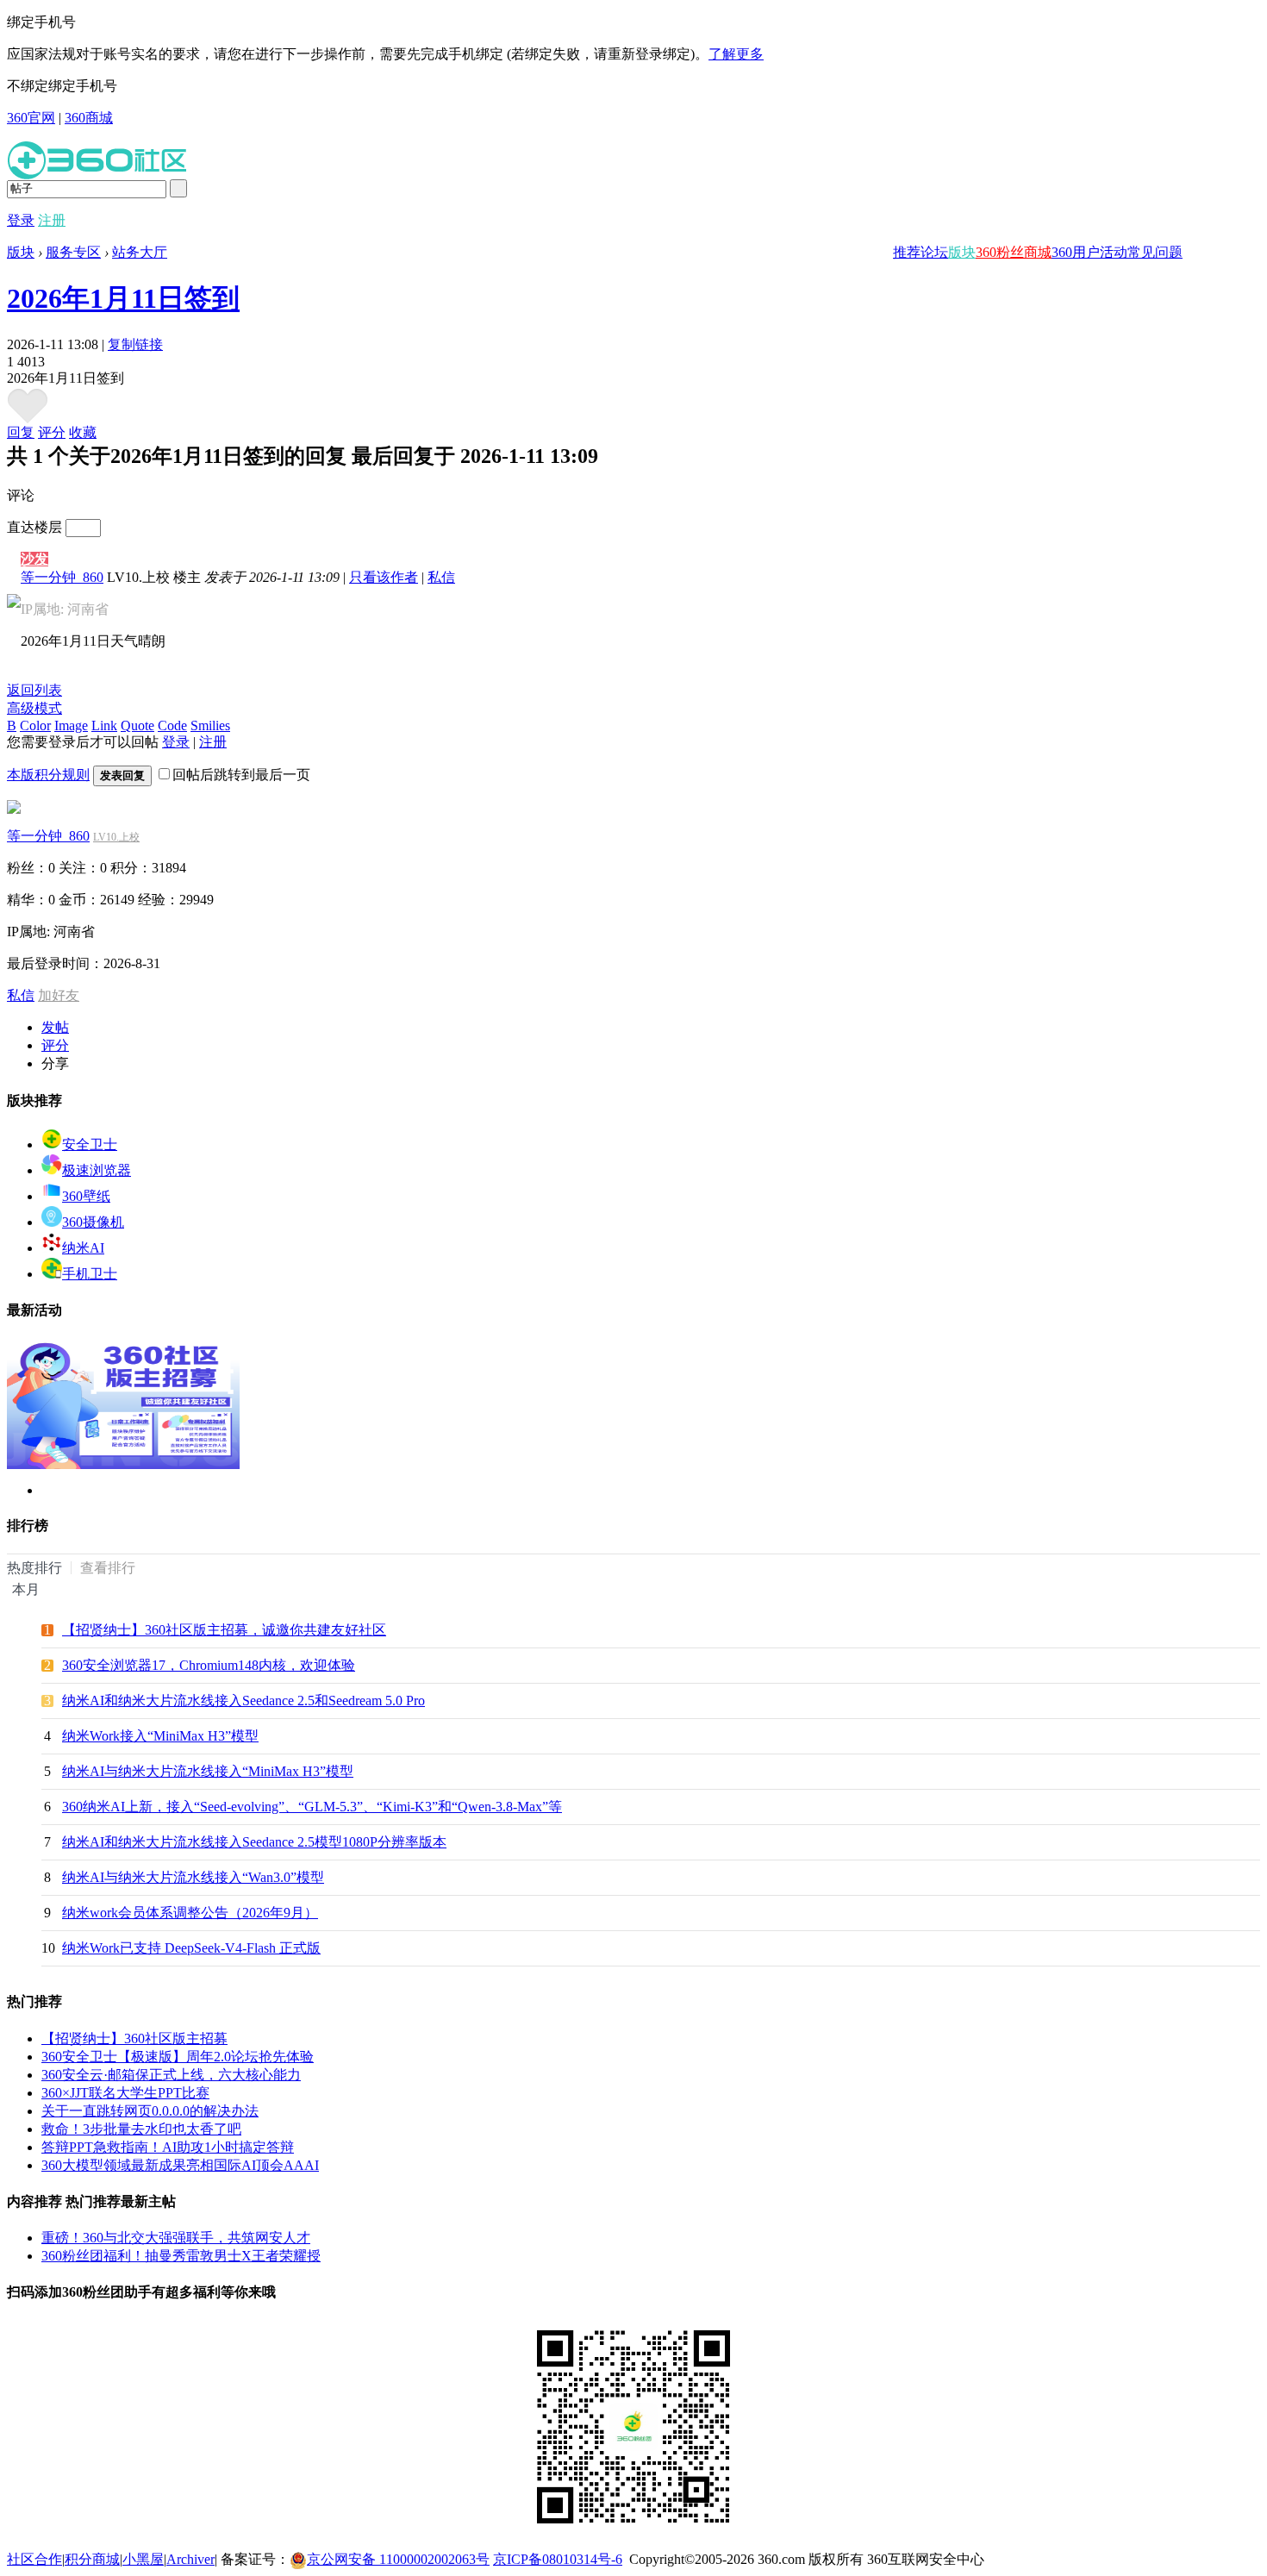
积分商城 (92, 2559)
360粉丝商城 (1014, 252)
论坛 (934, 252)
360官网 (31, 118)
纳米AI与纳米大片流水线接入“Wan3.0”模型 (193, 1877)
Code (172, 725)
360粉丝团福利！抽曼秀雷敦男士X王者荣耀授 (181, 2256)
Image (71, 725)
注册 (52, 220)
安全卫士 (90, 1144)
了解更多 (736, 54)
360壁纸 (86, 1196)
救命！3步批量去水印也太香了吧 (141, 2129)
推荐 (907, 252)
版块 (962, 252)
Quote (137, 725)
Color (35, 725)
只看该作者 (384, 577)
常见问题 (1155, 252)
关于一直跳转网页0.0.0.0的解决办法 (150, 2111)
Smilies (210, 725)
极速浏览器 (97, 1170)
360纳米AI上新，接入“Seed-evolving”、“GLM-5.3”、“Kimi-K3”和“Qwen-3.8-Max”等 (312, 1807)
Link (104, 725)
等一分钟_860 (62, 577)
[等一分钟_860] (14, 809)
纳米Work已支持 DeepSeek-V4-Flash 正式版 (191, 1948)
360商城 (89, 118)
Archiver (190, 2559)
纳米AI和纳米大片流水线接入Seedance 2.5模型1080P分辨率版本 (254, 1842)
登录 (21, 220)
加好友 (59, 995)
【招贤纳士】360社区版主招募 (134, 2038)
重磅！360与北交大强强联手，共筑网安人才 (176, 2238)
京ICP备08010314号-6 (558, 2559)
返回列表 (34, 690)
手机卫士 (90, 1274)
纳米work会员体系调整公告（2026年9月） (190, 1913)
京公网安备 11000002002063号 (398, 2559)
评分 (52, 432)
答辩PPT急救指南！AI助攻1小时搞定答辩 (168, 2147)
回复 (21, 432)
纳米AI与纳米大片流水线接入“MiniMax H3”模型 (208, 1771)
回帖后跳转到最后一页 (241, 775)
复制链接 (135, 344)
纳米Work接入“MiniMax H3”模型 (160, 1736)
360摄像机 (93, 1222)
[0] (28, 419)
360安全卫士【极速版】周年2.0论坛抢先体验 (178, 2057)
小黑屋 (143, 2559)
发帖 (55, 1027)
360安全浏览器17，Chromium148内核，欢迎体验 (209, 1665)
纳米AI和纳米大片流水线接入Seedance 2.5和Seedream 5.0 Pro (243, 1701)
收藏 (83, 432)
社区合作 (34, 2559)
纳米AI (83, 1248)
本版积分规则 (48, 775)
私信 (441, 577)
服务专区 (73, 252)
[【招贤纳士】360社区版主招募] (123, 1464)
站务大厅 (140, 252)
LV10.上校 (116, 837)
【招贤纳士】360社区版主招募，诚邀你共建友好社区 (224, 1630)
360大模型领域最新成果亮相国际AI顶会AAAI (180, 2165)
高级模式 (34, 708)
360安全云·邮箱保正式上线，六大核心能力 (171, 2075)
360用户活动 (1089, 252)
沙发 (34, 559)
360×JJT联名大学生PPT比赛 (125, 2093)
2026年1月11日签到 (123, 298)
